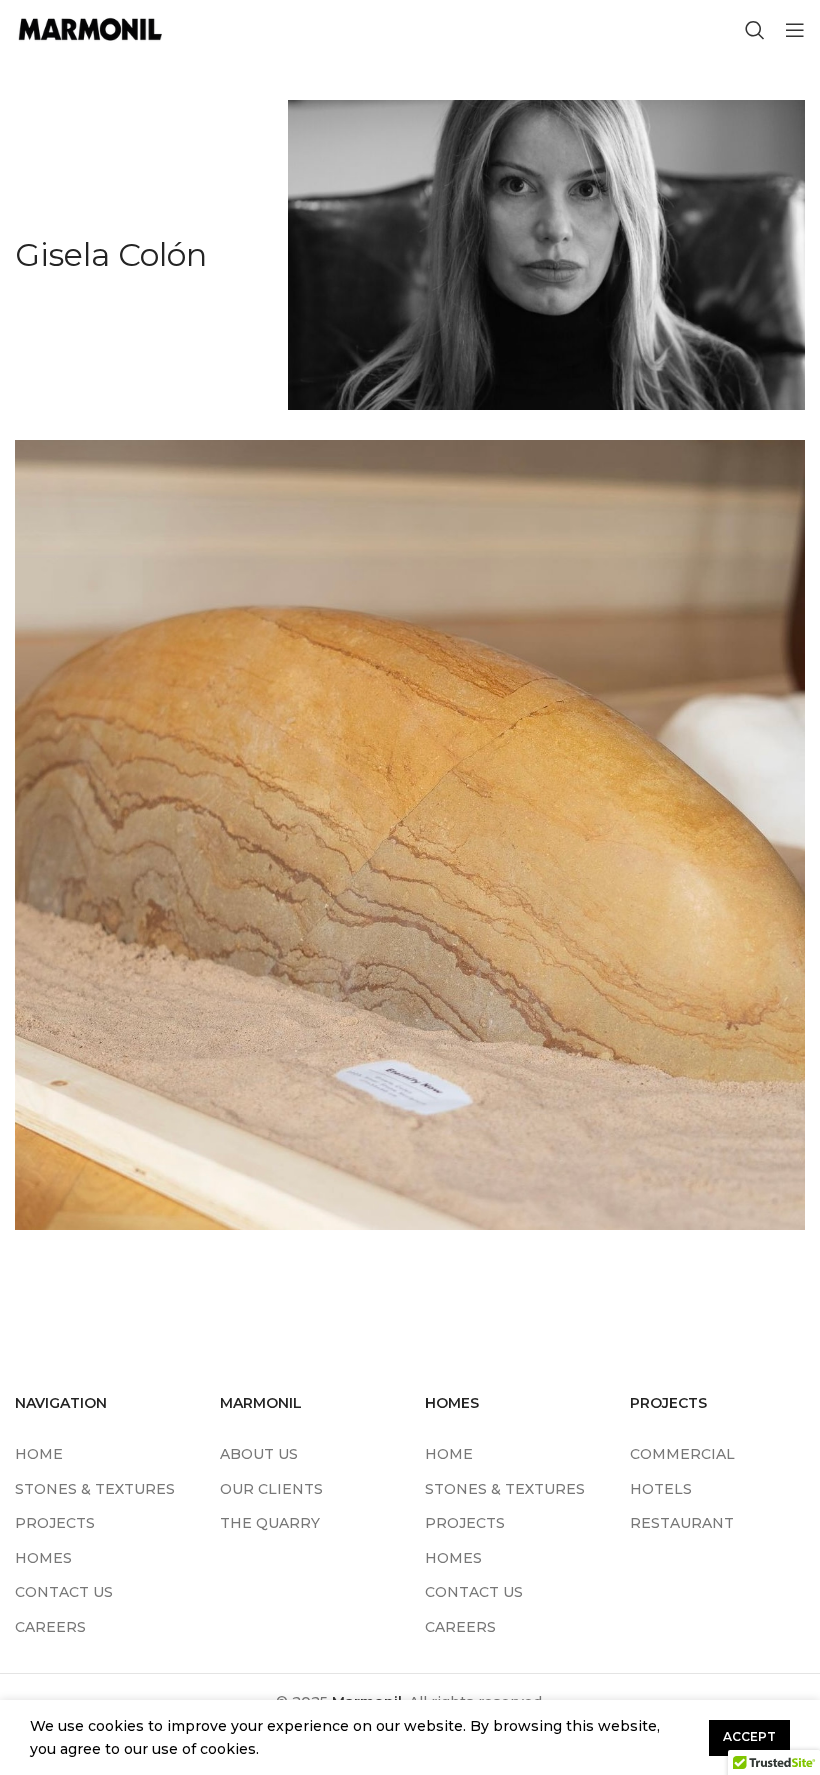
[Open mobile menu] (795, 30)
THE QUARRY (270, 1523)
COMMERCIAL (682, 1454)
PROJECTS (55, 1523)
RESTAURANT (682, 1523)
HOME (39, 1454)
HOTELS (661, 1489)
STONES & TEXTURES (95, 1489)
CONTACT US (64, 1592)
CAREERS (50, 1627)
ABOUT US (259, 1454)
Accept (749, 1736)
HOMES (43, 1558)
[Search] (755, 30)
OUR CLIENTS (271, 1489)
